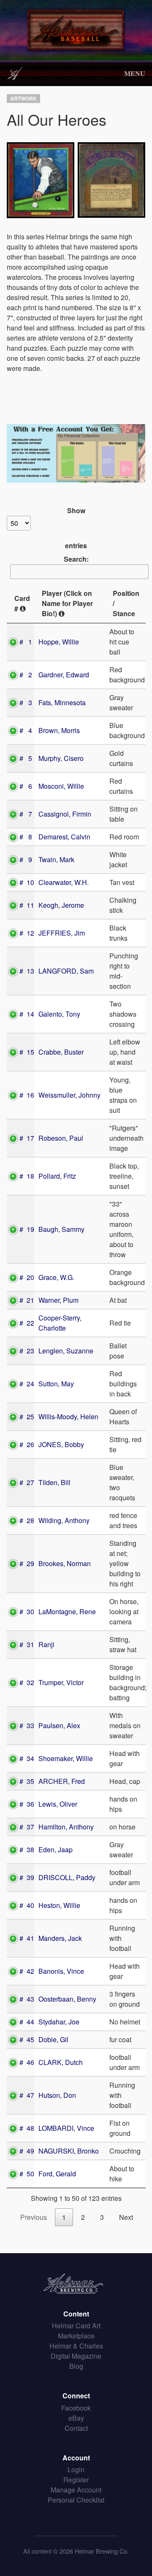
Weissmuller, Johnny (69, 1095)
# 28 (27, 1520)
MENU (135, 73)
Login (76, 2469)
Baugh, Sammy (61, 1229)
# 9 (26, 859)
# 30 (27, 1611)
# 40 (27, 1905)
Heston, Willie (59, 1905)
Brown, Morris (59, 730)
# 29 (27, 1563)
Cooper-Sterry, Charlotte (60, 1323)
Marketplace (76, 2336)
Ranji (46, 1644)
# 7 (26, 814)
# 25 (27, 1417)
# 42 (27, 1971)
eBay (76, 2418)
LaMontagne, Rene (67, 1611)
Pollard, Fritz (57, 1176)
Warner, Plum (58, 1300)
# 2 (26, 675)
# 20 (27, 1277)
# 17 (27, 1138)
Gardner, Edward (64, 675)
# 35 (27, 1781)
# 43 (27, 1999)
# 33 (27, 1725)
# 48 (27, 2128)
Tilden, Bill (54, 1482)
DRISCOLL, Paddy (67, 1877)
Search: (76, 559)
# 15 (27, 1052)
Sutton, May (56, 1384)
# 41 (27, 1938)
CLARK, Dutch (61, 2062)
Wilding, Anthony (64, 1520)
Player (67, 603)
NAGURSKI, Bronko (69, 2151)
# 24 (27, 1384)
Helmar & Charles (76, 2346)
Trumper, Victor (61, 1682)
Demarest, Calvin (64, 837)
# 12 (27, 933)
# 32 (27, 1682)
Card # (22, 603)
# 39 (27, 1877)
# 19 (27, 1229)
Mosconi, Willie (61, 786)
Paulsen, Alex (59, 1725)
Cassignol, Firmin (65, 814)
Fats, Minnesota (62, 702)
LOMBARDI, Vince (66, 2128)
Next (126, 2217)
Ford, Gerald (57, 2174)
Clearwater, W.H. (64, 882)
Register (76, 2480)
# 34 (27, 1758)
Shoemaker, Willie (66, 1758)
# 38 (27, 1849)
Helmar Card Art (76, 2326)
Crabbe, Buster (61, 1052)
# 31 (27, 1644)
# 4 (26, 730)
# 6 (26, 786)
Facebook (76, 2408)
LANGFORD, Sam (66, 971)
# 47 (27, 2095)
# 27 (27, 1482)
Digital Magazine (76, 2356)
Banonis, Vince (61, 1971)
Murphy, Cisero (61, 758)
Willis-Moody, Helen (68, 1417)
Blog (76, 2366)
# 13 (27, 971)
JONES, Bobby (61, 1444)
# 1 (26, 642)
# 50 (27, 2174)
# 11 (27, 905)
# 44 (27, 2022)
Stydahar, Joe (59, 2022)
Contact (76, 2428)
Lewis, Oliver (58, 1804)
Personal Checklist (76, 2500)
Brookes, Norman (65, 1563)
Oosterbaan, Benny (67, 1999)
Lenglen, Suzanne (66, 1351)
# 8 (26, 837)
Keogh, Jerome (61, 905)
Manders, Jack (60, 1938)
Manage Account (76, 2490)
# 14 (27, 1014)
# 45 (27, 2039)
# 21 (27, 1300)
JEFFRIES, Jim (62, 933)
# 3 (26, 702)
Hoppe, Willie (59, 642)
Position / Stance (126, 603)
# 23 (27, 1351)
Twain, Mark (56, 859)
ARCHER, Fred (62, 1781)
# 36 (27, 1804)
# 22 (27, 1323)
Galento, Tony (59, 1014)
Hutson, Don (57, 2095)
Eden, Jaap (56, 1849)
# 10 (27, 882)
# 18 (27, 1176)
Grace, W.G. (56, 1277)
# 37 (27, 1827)
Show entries (76, 528)
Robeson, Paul (61, 1138)
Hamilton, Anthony (66, 1827)
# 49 (27, 2151)
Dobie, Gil (53, 2039)
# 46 (27, 2062)
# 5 (26, 758)
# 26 (27, 1444)
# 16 (27, 1095)
